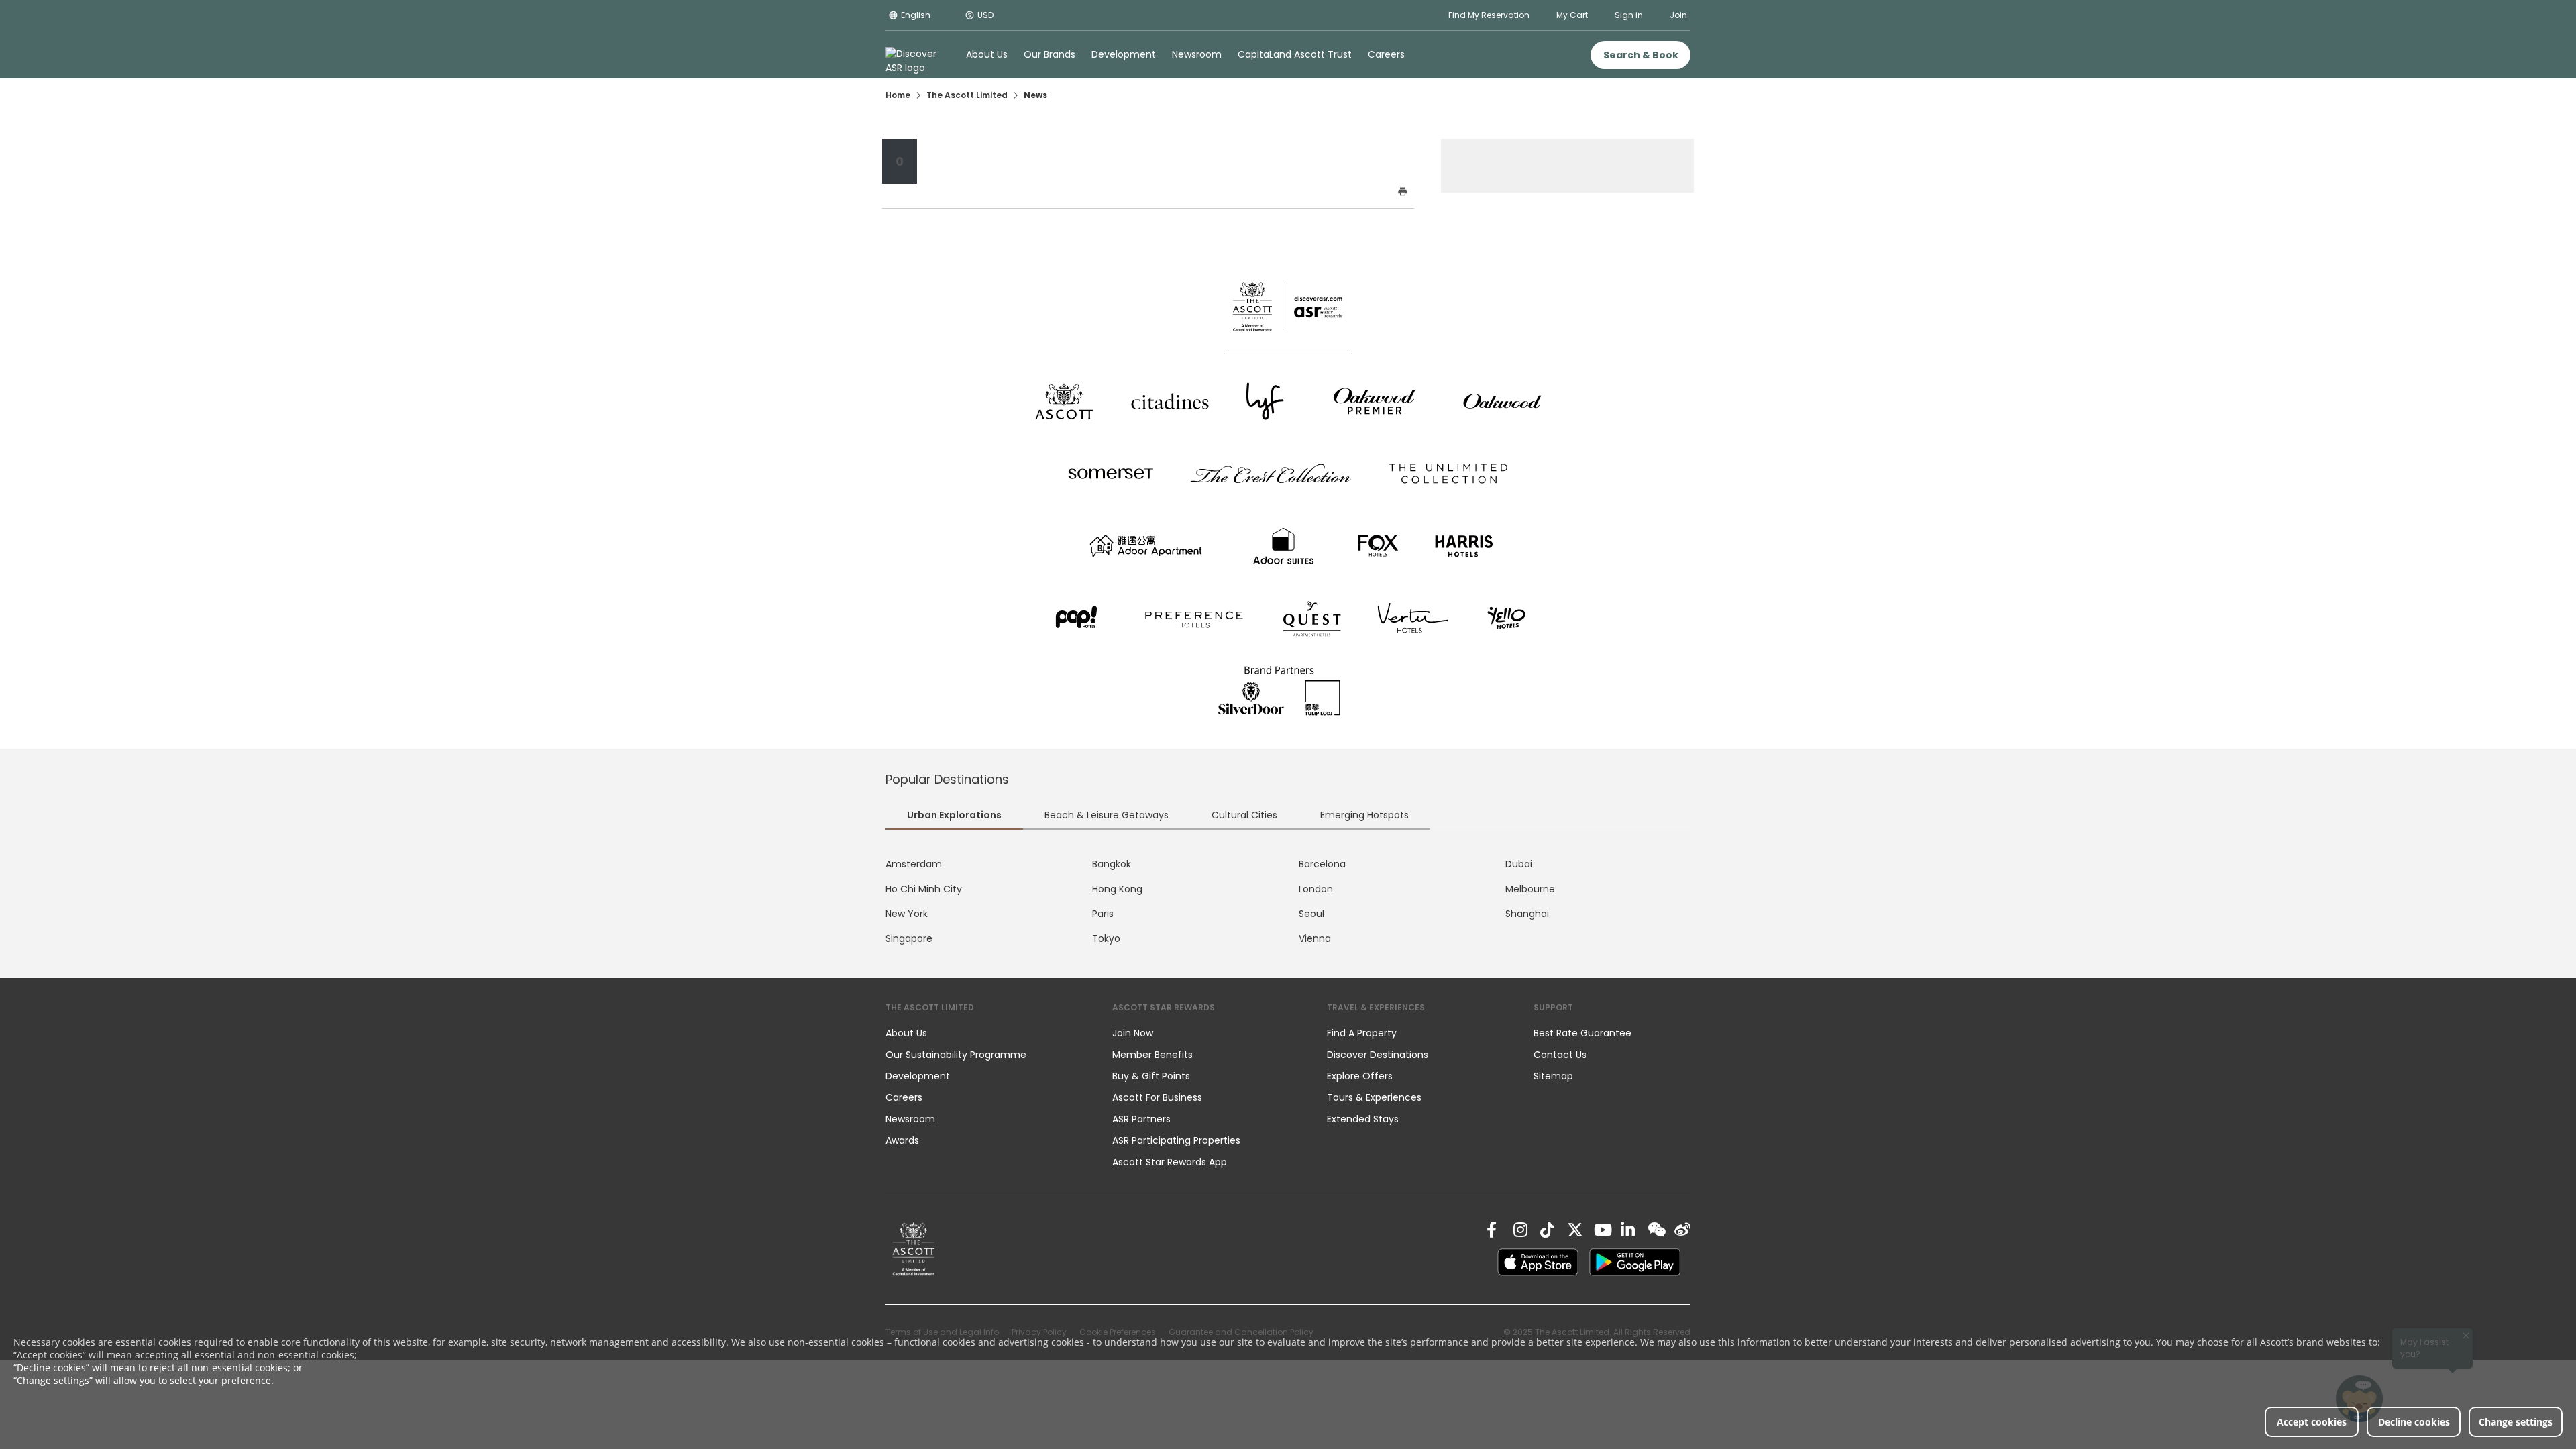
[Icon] (1148, 193)
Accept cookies (2312, 1422)
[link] (914, 1249)
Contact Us (1560, 1055)
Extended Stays (1363, 1119)
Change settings (2516, 1422)
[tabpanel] (1288, 902)
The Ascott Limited (967, 95)
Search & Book (1641, 55)
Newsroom (910, 1119)
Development (918, 1076)
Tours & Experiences (1376, 1097)
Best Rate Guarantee (1582, 1033)
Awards (902, 1140)
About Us (906, 1033)
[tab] (954, 817)
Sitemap (1553, 1076)
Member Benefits (1152, 1055)
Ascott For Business (1157, 1097)
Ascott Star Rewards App (1170, 1162)
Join (1678, 15)
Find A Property (1362, 1033)
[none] (985, 1033)
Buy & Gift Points (1151, 1076)
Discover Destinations (1378, 1055)
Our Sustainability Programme (956, 1055)
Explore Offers (1360, 1076)
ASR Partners (1141, 1119)
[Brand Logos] (1064, 401)
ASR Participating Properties (1176, 1140)
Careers (904, 1097)
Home (898, 95)
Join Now (1133, 1033)
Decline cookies (2414, 1422)
